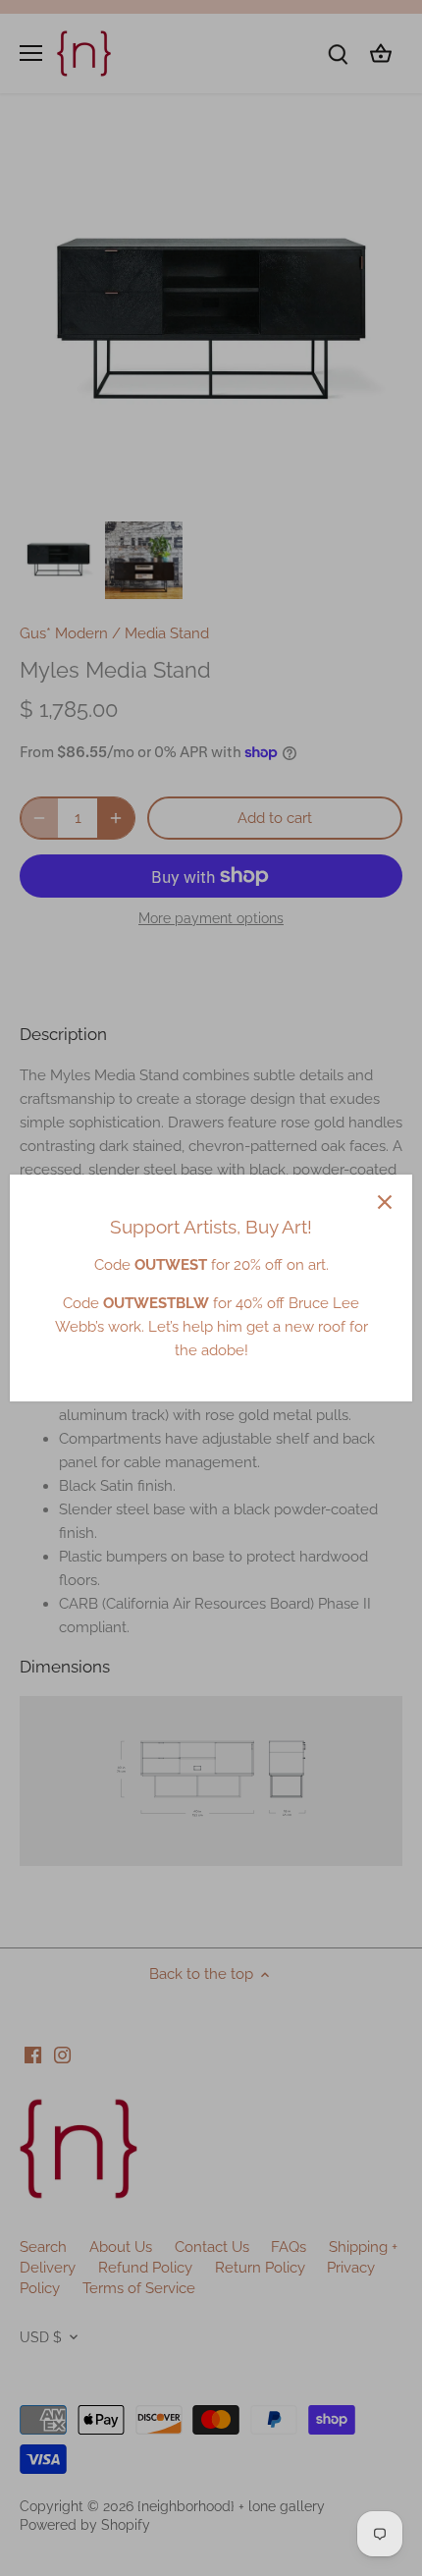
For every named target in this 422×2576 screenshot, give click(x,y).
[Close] (385, 1202)
